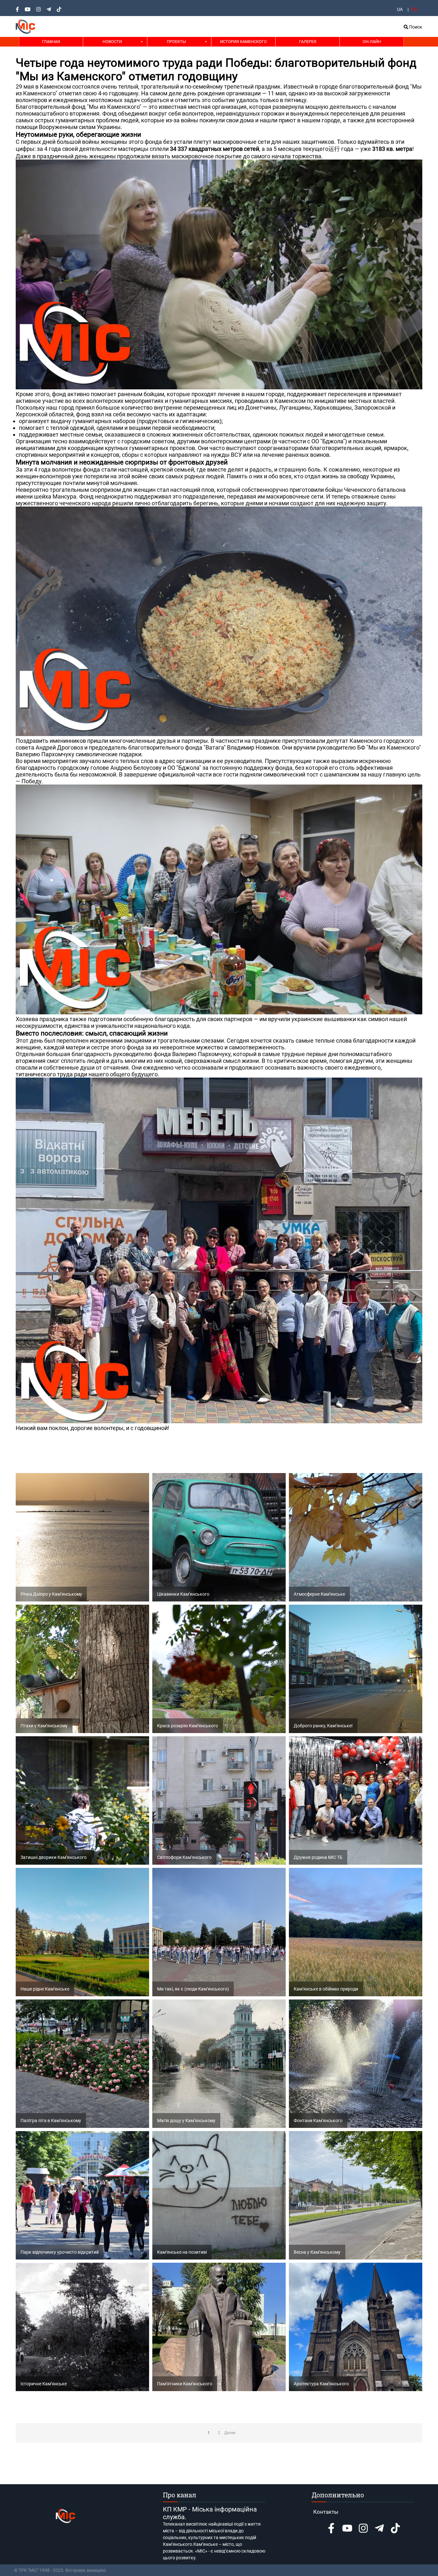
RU (415, 9)
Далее (230, 2433)
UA (400, 9)
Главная (51, 42)
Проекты (176, 42)
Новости (112, 42)
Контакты (326, 2512)
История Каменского (243, 42)
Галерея (308, 42)
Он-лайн (372, 42)
